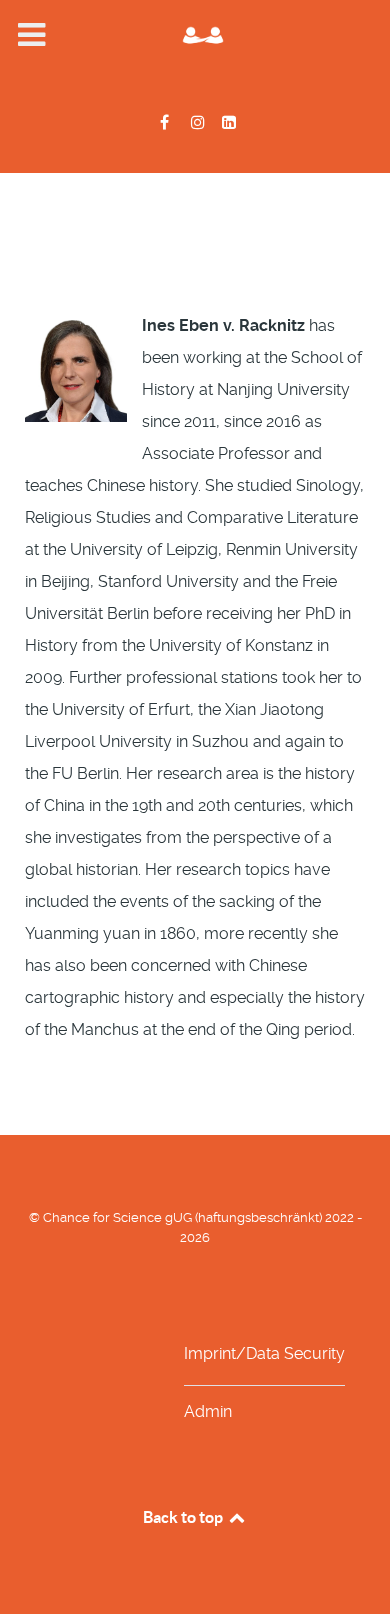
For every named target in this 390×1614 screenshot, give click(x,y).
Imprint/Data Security (264, 1353)
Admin (208, 1411)
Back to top (184, 1517)
